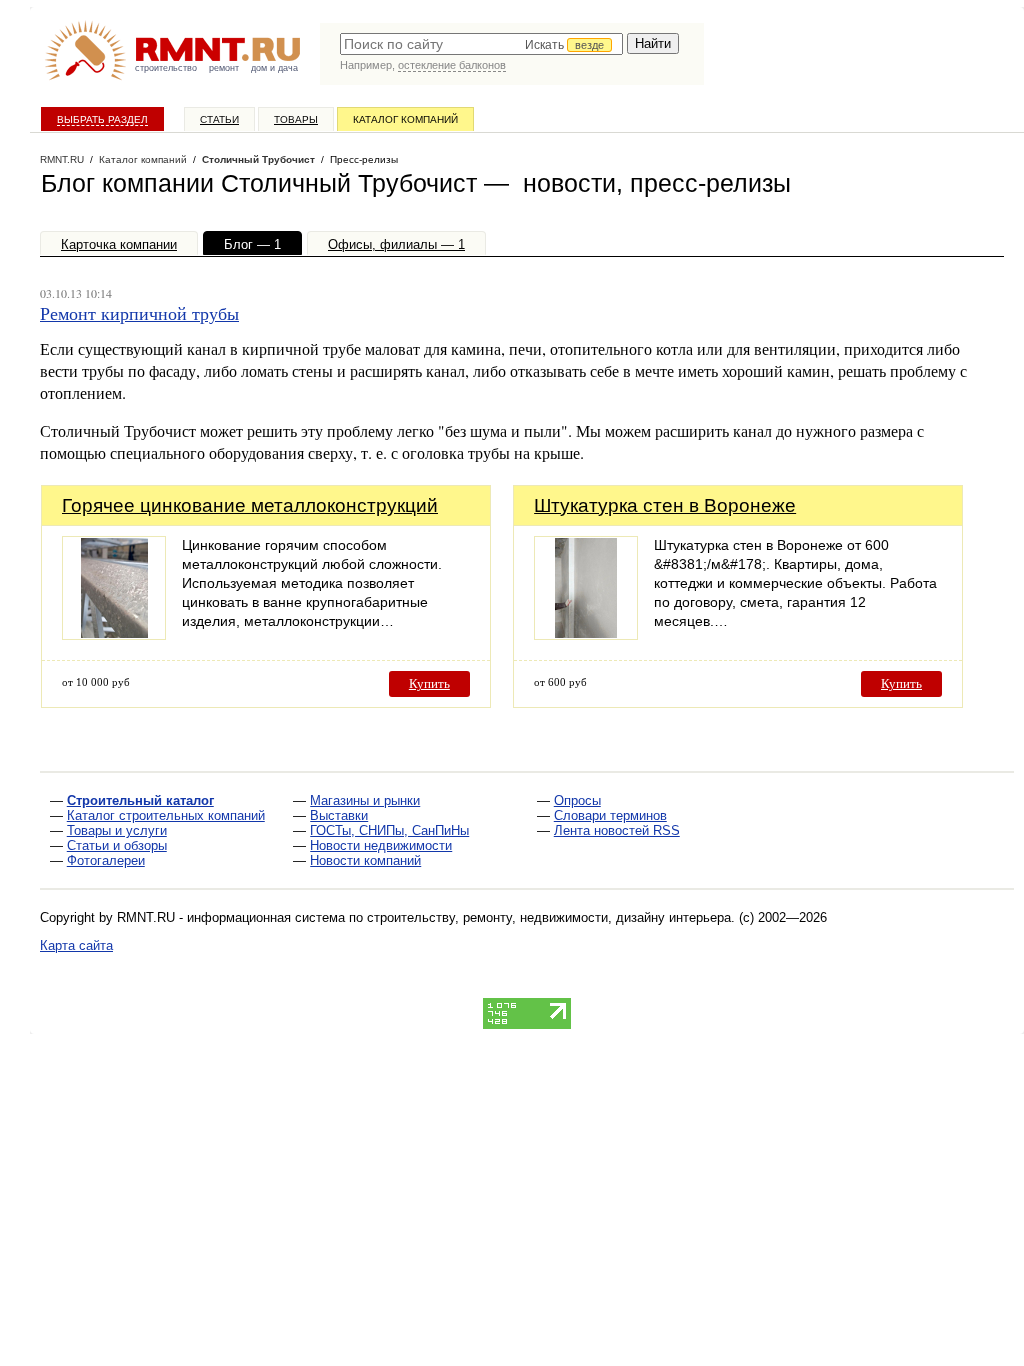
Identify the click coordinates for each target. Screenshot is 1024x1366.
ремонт (224, 68)
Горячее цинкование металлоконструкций (250, 505)
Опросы (577, 800)
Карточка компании (119, 244)
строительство (166, 68)
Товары (296, 119)
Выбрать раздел (102, 119)
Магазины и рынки (365, 800)
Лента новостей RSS (617, 830)
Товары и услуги (117, 830)
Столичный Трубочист (258, 159)
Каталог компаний (405, 119)
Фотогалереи (106, 860)
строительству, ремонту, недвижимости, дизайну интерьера (549, 917)
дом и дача (274, 68)
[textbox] (481, 44)
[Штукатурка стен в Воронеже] (586, 634)
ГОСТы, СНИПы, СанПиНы (389, 830)
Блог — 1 (252, 244)
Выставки (339, 815)
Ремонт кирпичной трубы (139, 313)
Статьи (219, 119)
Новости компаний (365, 860)
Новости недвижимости (381, 845)
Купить (429, 683)
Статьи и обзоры (117, 845)
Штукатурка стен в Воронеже (665, 505)
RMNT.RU (62, 159)
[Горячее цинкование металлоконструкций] (114, 634)
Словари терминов (610, 815)
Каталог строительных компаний (166, 815)
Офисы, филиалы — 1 (396, 244)
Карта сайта (76, 945)
